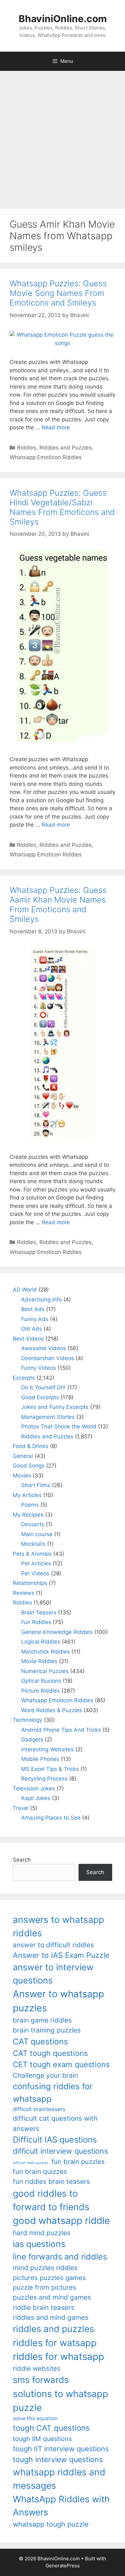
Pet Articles (36, 1563)
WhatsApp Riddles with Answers (61, 2506)
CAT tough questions (50, 2053)
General (23, 1456)
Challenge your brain (46, 2075)
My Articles (27, 1495)
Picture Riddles (41, 1691)
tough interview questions (58, 2460)
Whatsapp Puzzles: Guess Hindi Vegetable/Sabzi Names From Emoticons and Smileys (62, 507)
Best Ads (33, 1309)
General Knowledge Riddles (57, 1632)
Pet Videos (35, 1573)
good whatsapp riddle (61, 2221)
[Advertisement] (63, 137)
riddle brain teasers (44, 2307)
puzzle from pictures (45, 2287)
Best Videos (28, 1339)
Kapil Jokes (36, 1798)
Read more (56, 427)
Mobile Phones (40, 1759)
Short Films (36, 1485)
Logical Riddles (41, 1642)
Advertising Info (42, 1300)
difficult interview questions (60, 2151)
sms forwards (41, 2380)
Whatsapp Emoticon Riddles (46, 457)
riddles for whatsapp (58, 2357)
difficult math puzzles (31, 2163)
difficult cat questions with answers (55, 2123)
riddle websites (37, 2368)
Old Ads (32, 1329)
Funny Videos (39, 1368)
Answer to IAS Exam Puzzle (61, 1955)
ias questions (39, 2244)
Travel (21, 1808)
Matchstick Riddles (46, 1652)
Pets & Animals (32, 1554)
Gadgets (32, 1739)
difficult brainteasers (39, 2109)
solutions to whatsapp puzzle (61, 2401)
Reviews (24, 1593)
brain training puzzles (47, 2030)
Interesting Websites (47, 1749)
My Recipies (28, 1515)
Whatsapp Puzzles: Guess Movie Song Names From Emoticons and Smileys (58, 293)
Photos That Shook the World (59, 1427)
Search (22, 1860)
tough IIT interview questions (61, 2449)
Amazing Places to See (51, 1818)
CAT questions (40, 2041)
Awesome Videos (44, 1348)
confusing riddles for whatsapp (53, 2092)
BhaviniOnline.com (63, 19)
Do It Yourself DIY (43, 1387)
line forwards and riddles (60, 2256)
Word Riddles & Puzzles (52, 1710)
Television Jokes (34, 1789)
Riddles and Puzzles (66, 448)
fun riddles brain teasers (51, 2181)
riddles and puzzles (53, 2329)
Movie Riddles (39, 1661)
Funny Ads (35, 1319)
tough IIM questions (42, 2439)
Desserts (33, 1524)
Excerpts (24, 1378)
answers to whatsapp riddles (58, 1926)
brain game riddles (42, 2020)
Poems (30, 1505)
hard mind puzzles (42, 2233)
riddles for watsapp (55, 2343)
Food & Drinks (31, 1446)
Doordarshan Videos (48, 1358)
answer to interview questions (53, 1974)
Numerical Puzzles (45, 1671)
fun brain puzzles (78, 2162)
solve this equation (35, 2418)
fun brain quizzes (40, 2172)
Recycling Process (44, 1779)
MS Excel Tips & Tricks (50, 1769)
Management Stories (48, 1417)
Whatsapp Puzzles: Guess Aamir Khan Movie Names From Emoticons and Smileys (58, 905)
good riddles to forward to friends (51, 2200)
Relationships (30, 1583)
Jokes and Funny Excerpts (55, 1407)
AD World (25, 1290)
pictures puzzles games (49, 2278)
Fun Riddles (36, 1622)
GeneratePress (63, 2566)
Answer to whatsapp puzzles (58, 2001)
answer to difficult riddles (53, 1945)
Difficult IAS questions (55, 2139)
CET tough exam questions (61, 2064)
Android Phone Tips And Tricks (61, 1730)
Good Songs (29, 1466)
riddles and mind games (51, 2317)
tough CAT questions (51, 2428)
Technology (28, 1720)
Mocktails (33, 1544)
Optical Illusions (41, 1681)
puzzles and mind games (52, 2297)
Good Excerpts (40, 1397)
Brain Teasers (39, 1612)
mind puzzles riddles (45, 2268)
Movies (22, 1476)
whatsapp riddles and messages (59, 2479)
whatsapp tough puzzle (51, 2524)
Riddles (27, 448)
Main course (37, 1534)
